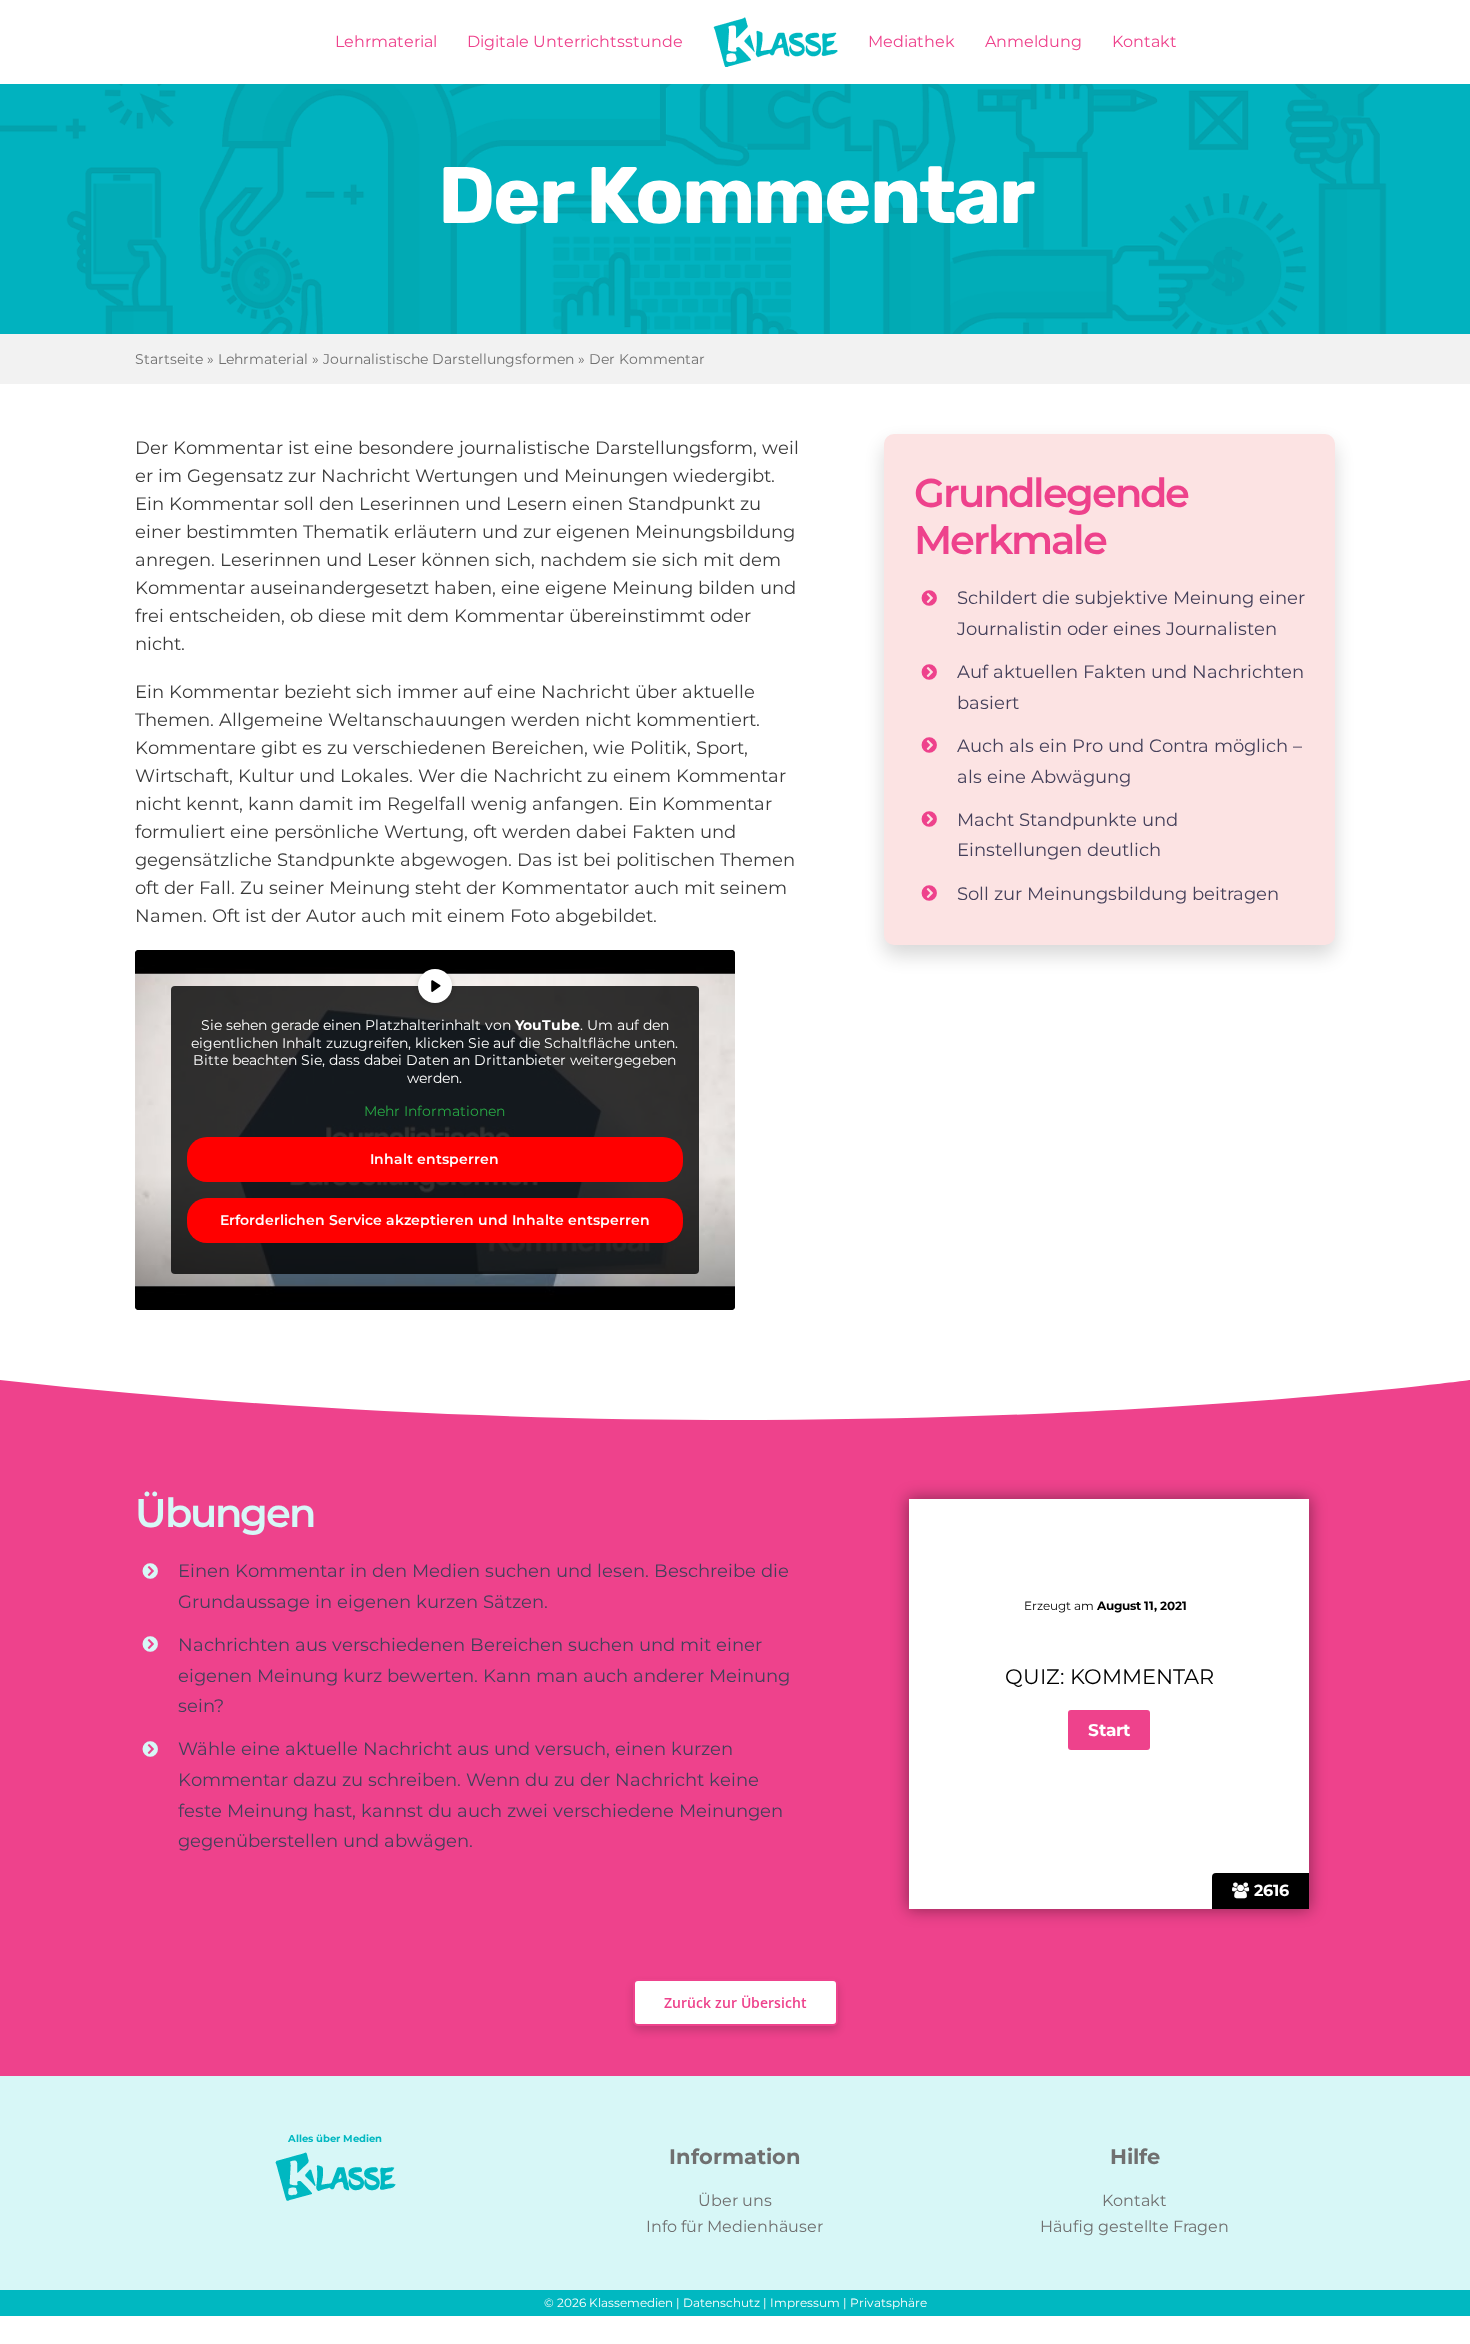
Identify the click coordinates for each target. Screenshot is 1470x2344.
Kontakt (1134, 2200)
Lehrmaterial (263, 359)
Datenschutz (721, 2302)
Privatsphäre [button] (888, 2302)
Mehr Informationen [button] (434, 1111)
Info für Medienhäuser (734, 2226)
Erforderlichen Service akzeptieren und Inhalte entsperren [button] (435, 1220)
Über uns (735, 2200)
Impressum (805, 2302)
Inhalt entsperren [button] (434, 1159)
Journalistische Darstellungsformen (448, 359)
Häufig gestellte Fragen (1134, 2226)
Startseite (169, 359)
